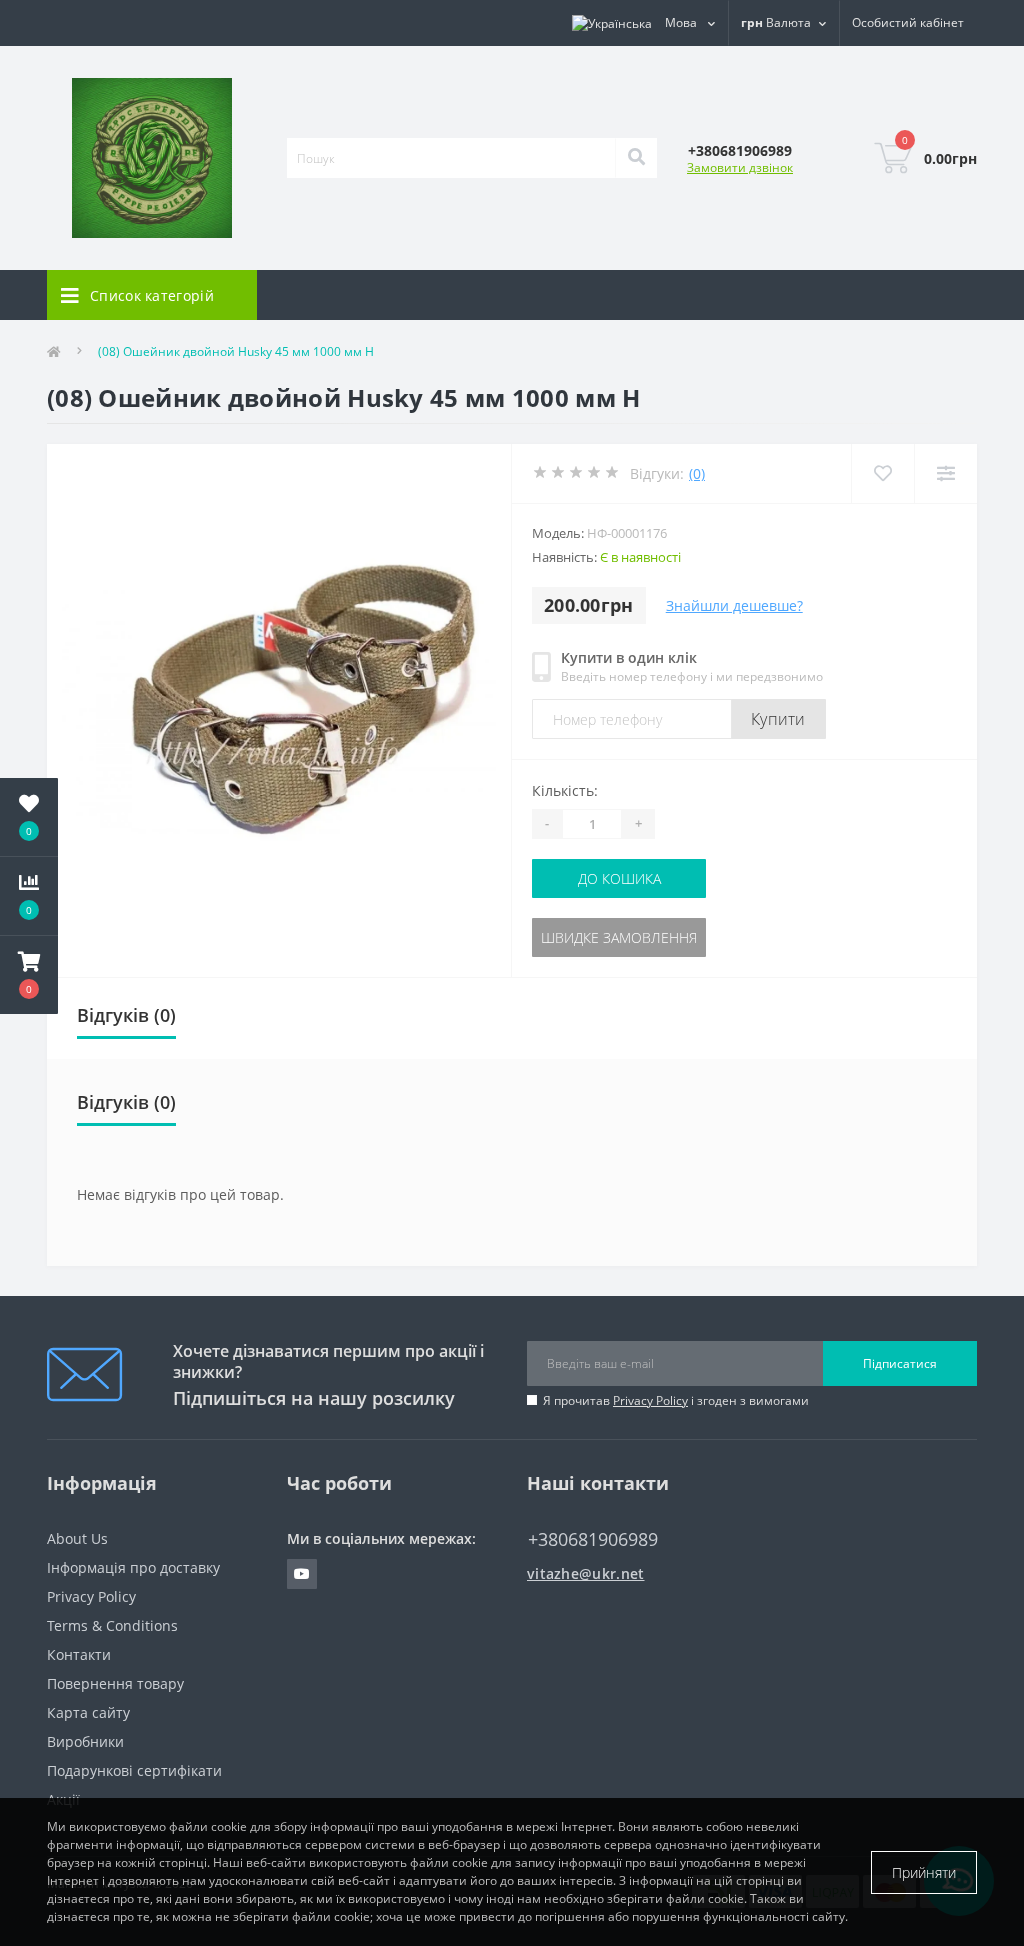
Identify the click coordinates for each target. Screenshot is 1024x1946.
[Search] (636, 158)
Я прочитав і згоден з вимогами (676, 1400)
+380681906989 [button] (593, 1539)
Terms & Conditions (112, 1625)
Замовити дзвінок (740, 167)
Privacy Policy (650, 1400)
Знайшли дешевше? (734, 605)
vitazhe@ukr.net (586, 1573)
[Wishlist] (882, 473)
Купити (778, 719)
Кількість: (565, 790)
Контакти (79, 1654)
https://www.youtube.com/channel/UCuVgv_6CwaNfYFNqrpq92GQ (302, 1574)
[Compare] (945, 473)
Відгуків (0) (126, 1015)
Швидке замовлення (619, 937)
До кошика (619, 878)
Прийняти (924, 1872)
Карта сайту (88, 1712)
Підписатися (900, 1363)
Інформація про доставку (133, 1567)
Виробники (85, 1741)
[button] (29, 975)
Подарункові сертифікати (134, 1770)
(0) (697, 473)
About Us (77, 1538)
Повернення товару (115, 1683)
